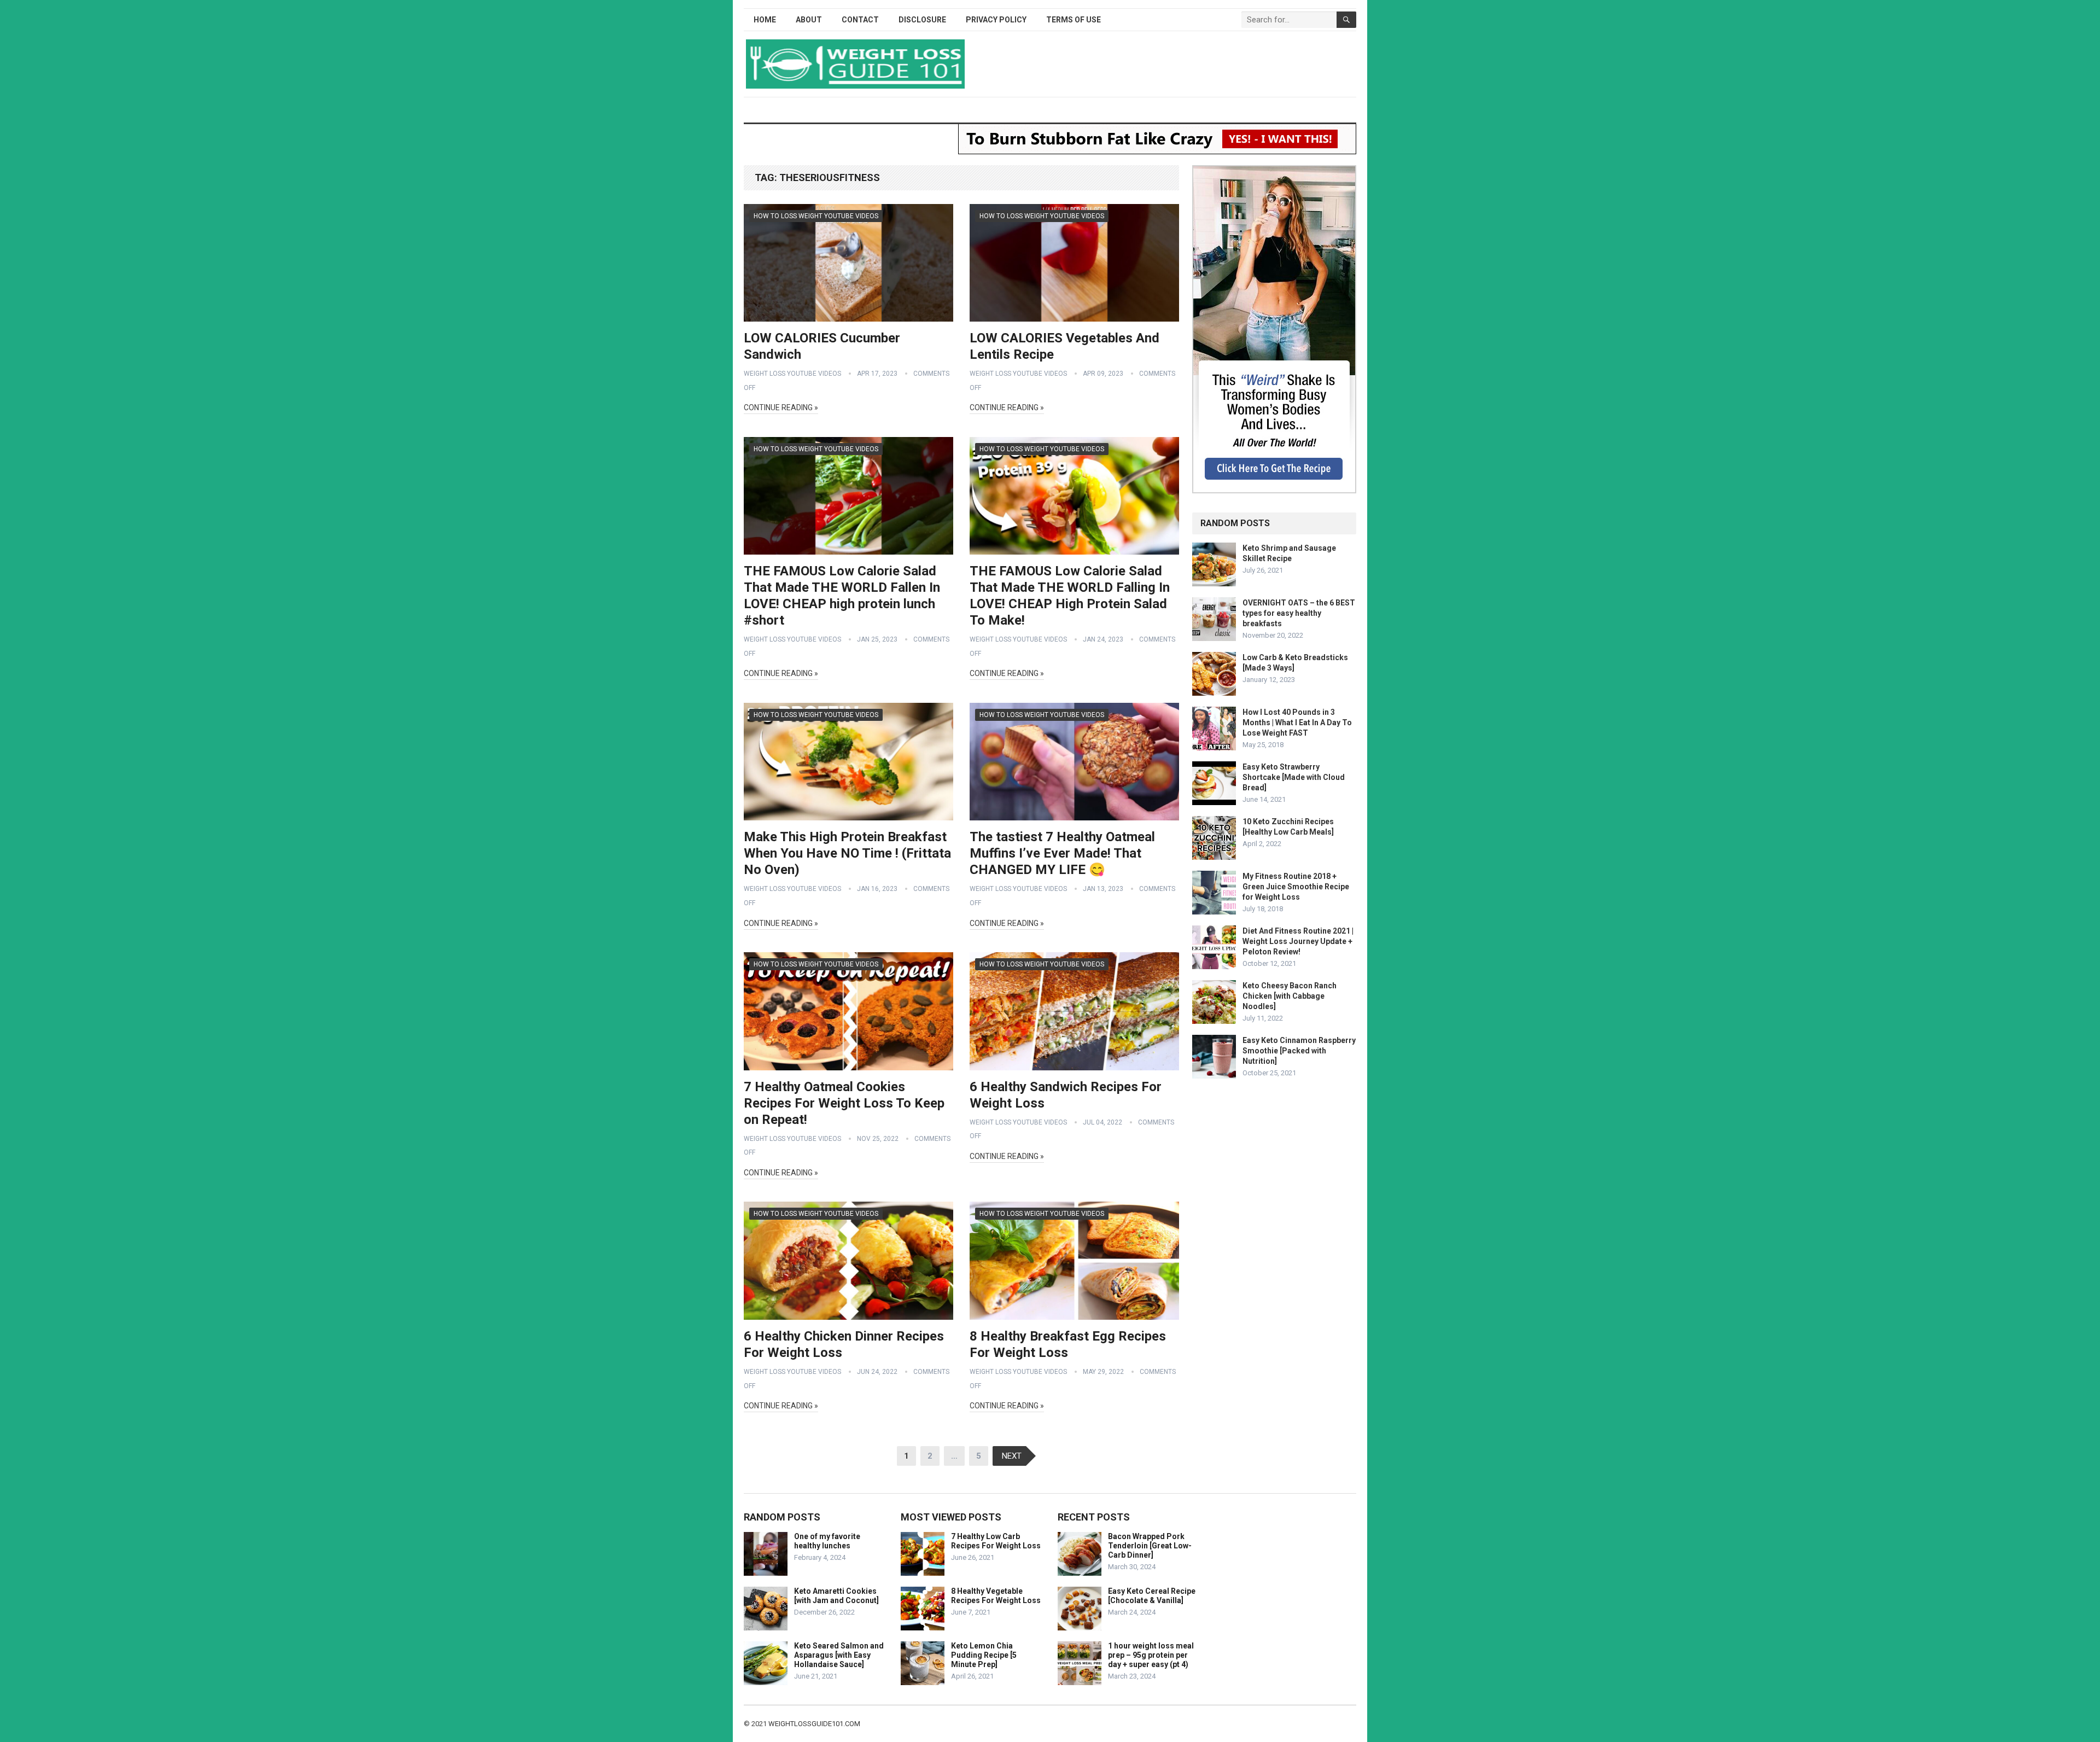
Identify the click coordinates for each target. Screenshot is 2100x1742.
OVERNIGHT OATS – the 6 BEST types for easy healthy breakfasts (1299, 613)
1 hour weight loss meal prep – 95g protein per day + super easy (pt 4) (1151, 1655)
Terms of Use (1074, 20)
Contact (860, 20)
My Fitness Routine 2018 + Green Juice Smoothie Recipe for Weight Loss (1296, 887)
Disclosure (922, 20)
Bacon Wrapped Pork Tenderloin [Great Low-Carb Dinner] (1150, 1546)
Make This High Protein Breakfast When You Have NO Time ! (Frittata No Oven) (847, 853)
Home (765, 20)
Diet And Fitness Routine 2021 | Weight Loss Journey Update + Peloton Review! (1298, 941)
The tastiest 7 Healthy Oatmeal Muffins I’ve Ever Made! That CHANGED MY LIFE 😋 (1062, 853)
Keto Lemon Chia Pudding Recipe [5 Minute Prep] (984, 1655)
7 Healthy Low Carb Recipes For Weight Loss (996, 1541)
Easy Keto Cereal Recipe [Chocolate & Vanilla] (1152, 1596)
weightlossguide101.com (814, 1724)
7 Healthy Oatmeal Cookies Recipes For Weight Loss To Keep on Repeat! (844, 1103)
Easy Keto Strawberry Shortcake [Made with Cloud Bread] (1294, 777)
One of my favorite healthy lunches (827, 1541)
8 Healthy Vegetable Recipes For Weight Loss (996, 1596)
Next (1012, 1456)
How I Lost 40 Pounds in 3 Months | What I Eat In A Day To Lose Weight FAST (1297, 723)
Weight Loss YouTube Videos (792, 374)
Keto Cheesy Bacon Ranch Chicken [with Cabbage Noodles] (1290, 996)
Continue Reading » (781, 407)
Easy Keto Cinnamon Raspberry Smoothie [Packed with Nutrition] (1299, 1051)
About (809, 20)
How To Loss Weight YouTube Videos (816, 216)
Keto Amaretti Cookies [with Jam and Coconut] (836, 1596)
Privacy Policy (996, 20)
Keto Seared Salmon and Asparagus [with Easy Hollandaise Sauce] (839, 1655)
